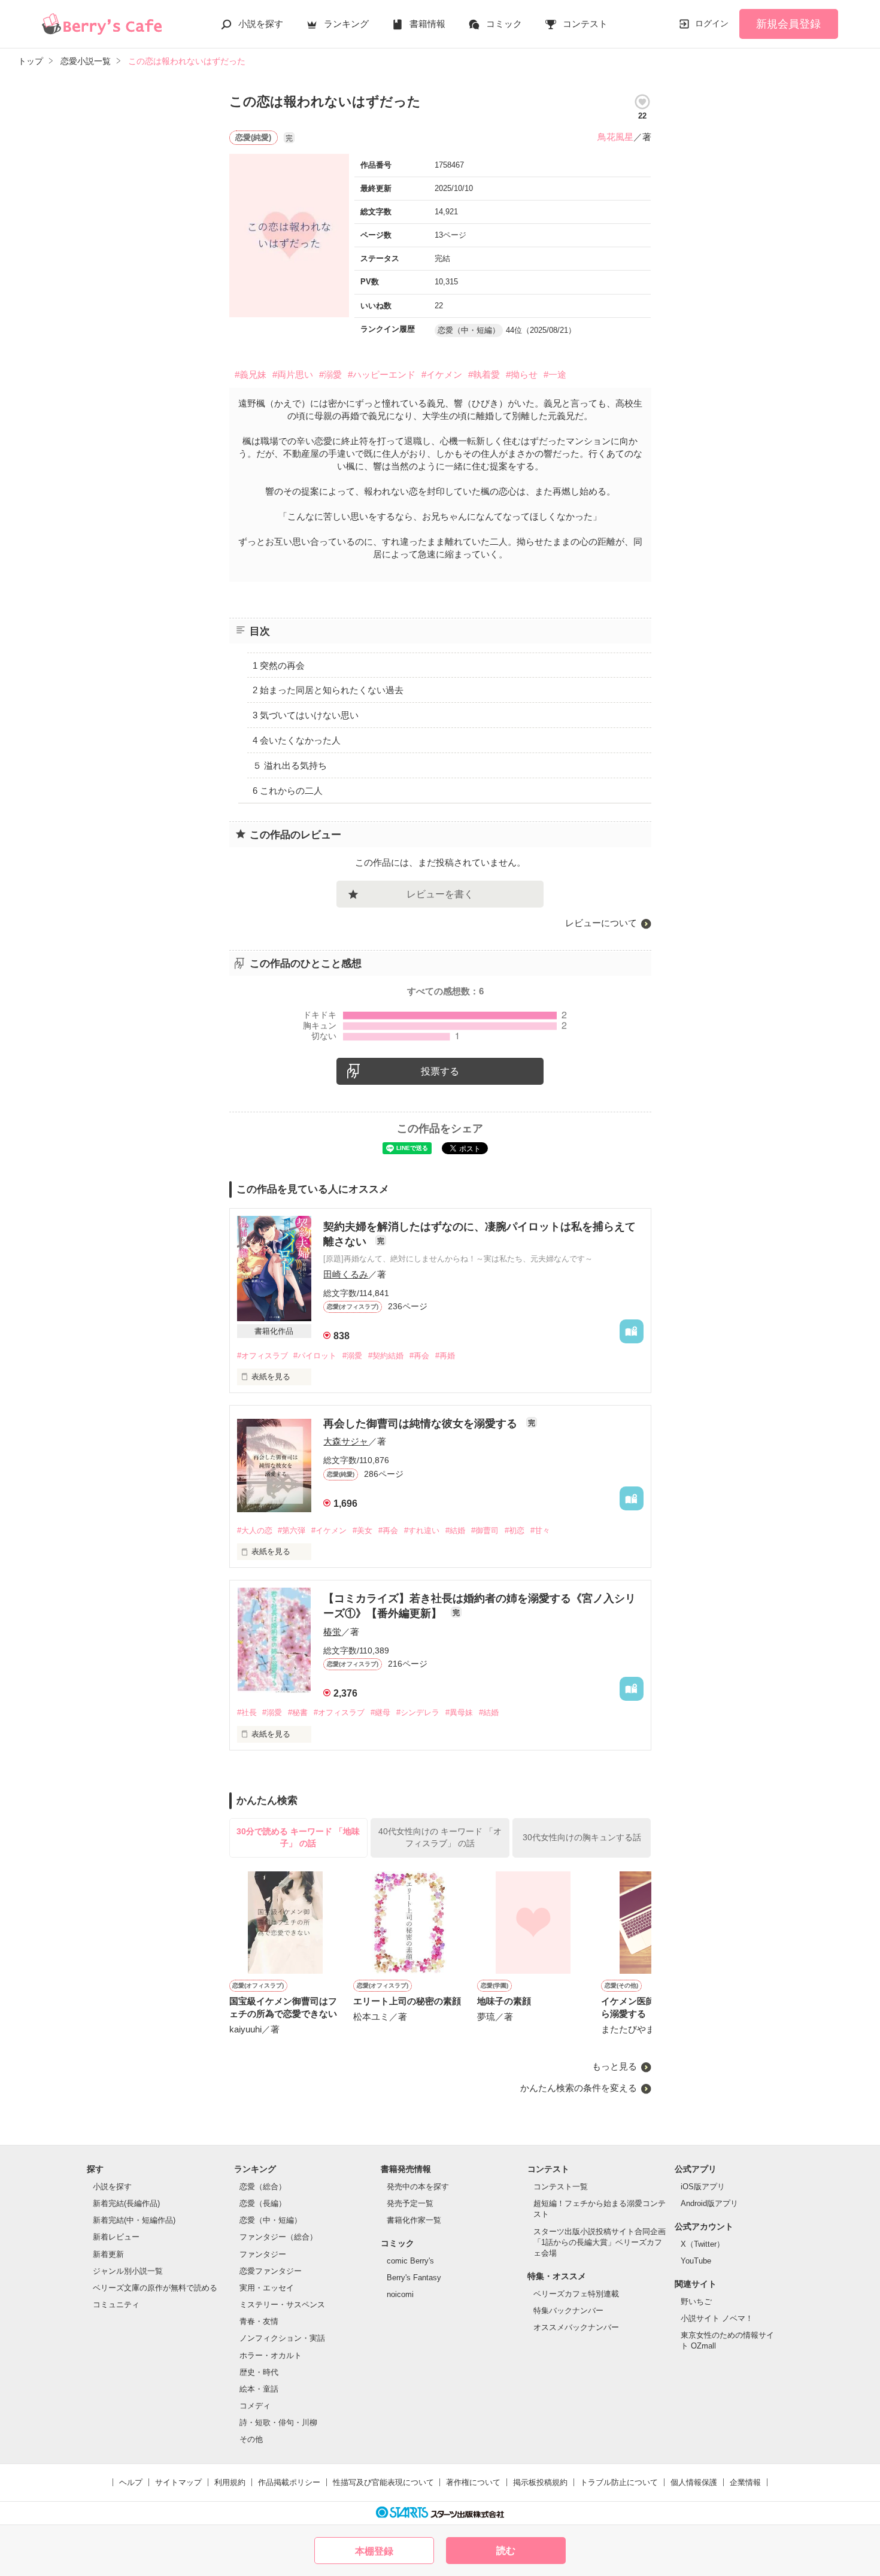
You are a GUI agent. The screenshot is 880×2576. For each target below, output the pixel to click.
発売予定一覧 (410, 2203)
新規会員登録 (788, 24)
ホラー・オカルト (271, 2355)
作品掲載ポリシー (289, 2482)
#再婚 (445, 1356)
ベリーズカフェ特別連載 (576, 2294)
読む (506, 2551)
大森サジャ (346, 1441)
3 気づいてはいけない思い (306, 715)
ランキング (346, 24)
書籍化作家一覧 (414, 2220)
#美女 (362, 1530)
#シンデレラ (418, 1712)
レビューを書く (440, 894)
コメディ (255, 2406)
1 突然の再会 (279, 665)
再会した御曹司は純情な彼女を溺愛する (422, 1424)
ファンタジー (263, 2254)
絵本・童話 (259, 2389)
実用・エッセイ (267, 2288)
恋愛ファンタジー (271, 2271)
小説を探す (261, 24)
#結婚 (455, 1530)
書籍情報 (427, 24)
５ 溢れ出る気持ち (290, 765)
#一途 (555, 374)
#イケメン (442, 374)
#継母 (380, 1712)
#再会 (419, 1356)
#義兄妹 (251, 374)
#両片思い (293, 374)
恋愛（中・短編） (271, 2220)
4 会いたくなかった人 (297, 740)
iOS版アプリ (703, 2187)
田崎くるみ (346, 1274)
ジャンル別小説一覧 (128, 2271)
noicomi (400, 2294)
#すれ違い (422, 1530)
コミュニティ (116, 2305)
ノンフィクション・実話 (282, 2338)
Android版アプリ (709, 2203)
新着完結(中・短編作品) (134, 2220)
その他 (251, 2439)
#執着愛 (484, 374)
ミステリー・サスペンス (282, 2305)
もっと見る (615, 2066)
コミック (504, 24)
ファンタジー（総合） (278, 2237)
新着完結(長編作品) (126, 2203)
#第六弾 (292, 1530)
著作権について (473, 2482)
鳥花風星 (615, 137)
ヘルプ (131, 2482)
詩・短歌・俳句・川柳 (278, 2422)
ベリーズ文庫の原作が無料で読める (155, 2288)
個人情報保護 (694, 2482)
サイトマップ (178, 2482)
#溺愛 (330, 374)
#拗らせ (522, 374)
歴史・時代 (259, 2372)
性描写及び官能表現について (383, 2482)
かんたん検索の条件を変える (579, 2088)
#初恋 (515, 1530)
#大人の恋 (255, 1530)
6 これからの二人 (288, 791)
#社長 (247, 1712)
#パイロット (315, 1356)
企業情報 (745, 2482)
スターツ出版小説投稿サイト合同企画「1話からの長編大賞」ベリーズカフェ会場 (600, 2242)
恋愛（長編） (263, 2203)
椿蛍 (332, 1632)
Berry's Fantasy (414, 2278)
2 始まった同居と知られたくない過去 (328, 690)
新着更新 (108, 2254)
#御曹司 (485, 1530)
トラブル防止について (619, 2482)
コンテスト (585, 24)
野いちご (696, 2302)
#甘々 (540, 1530)
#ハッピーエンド (382, 374)
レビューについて (601, 923)
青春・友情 (259, 2321)
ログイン (712, 23)
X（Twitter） (703, 2244)
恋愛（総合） (263, 2187)
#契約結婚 (386, 1356)
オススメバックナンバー (576, 2327)
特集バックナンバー (568, 2310)
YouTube (696, 2261)
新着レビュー (116, 2237)
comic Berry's (410, 2261)
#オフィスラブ (263, 1356)
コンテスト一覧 (561, 2187)
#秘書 (298, 1712)
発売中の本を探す (418, 2187)
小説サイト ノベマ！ (717, 2318)
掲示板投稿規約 (540, 2482)
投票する (440, 1071)
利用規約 (230, 2482)
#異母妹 (459, 1712)
